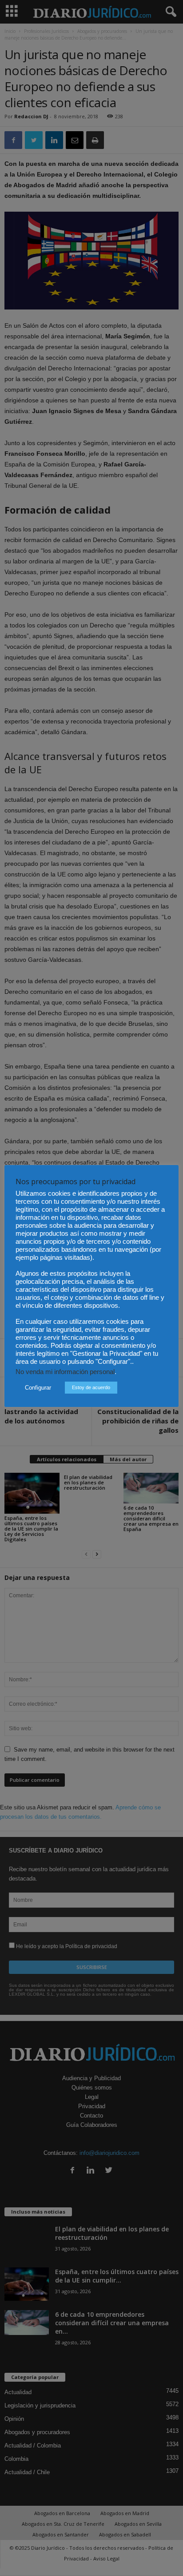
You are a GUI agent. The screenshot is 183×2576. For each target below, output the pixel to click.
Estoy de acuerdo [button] (91, 1387)
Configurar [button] (38, 1388)
